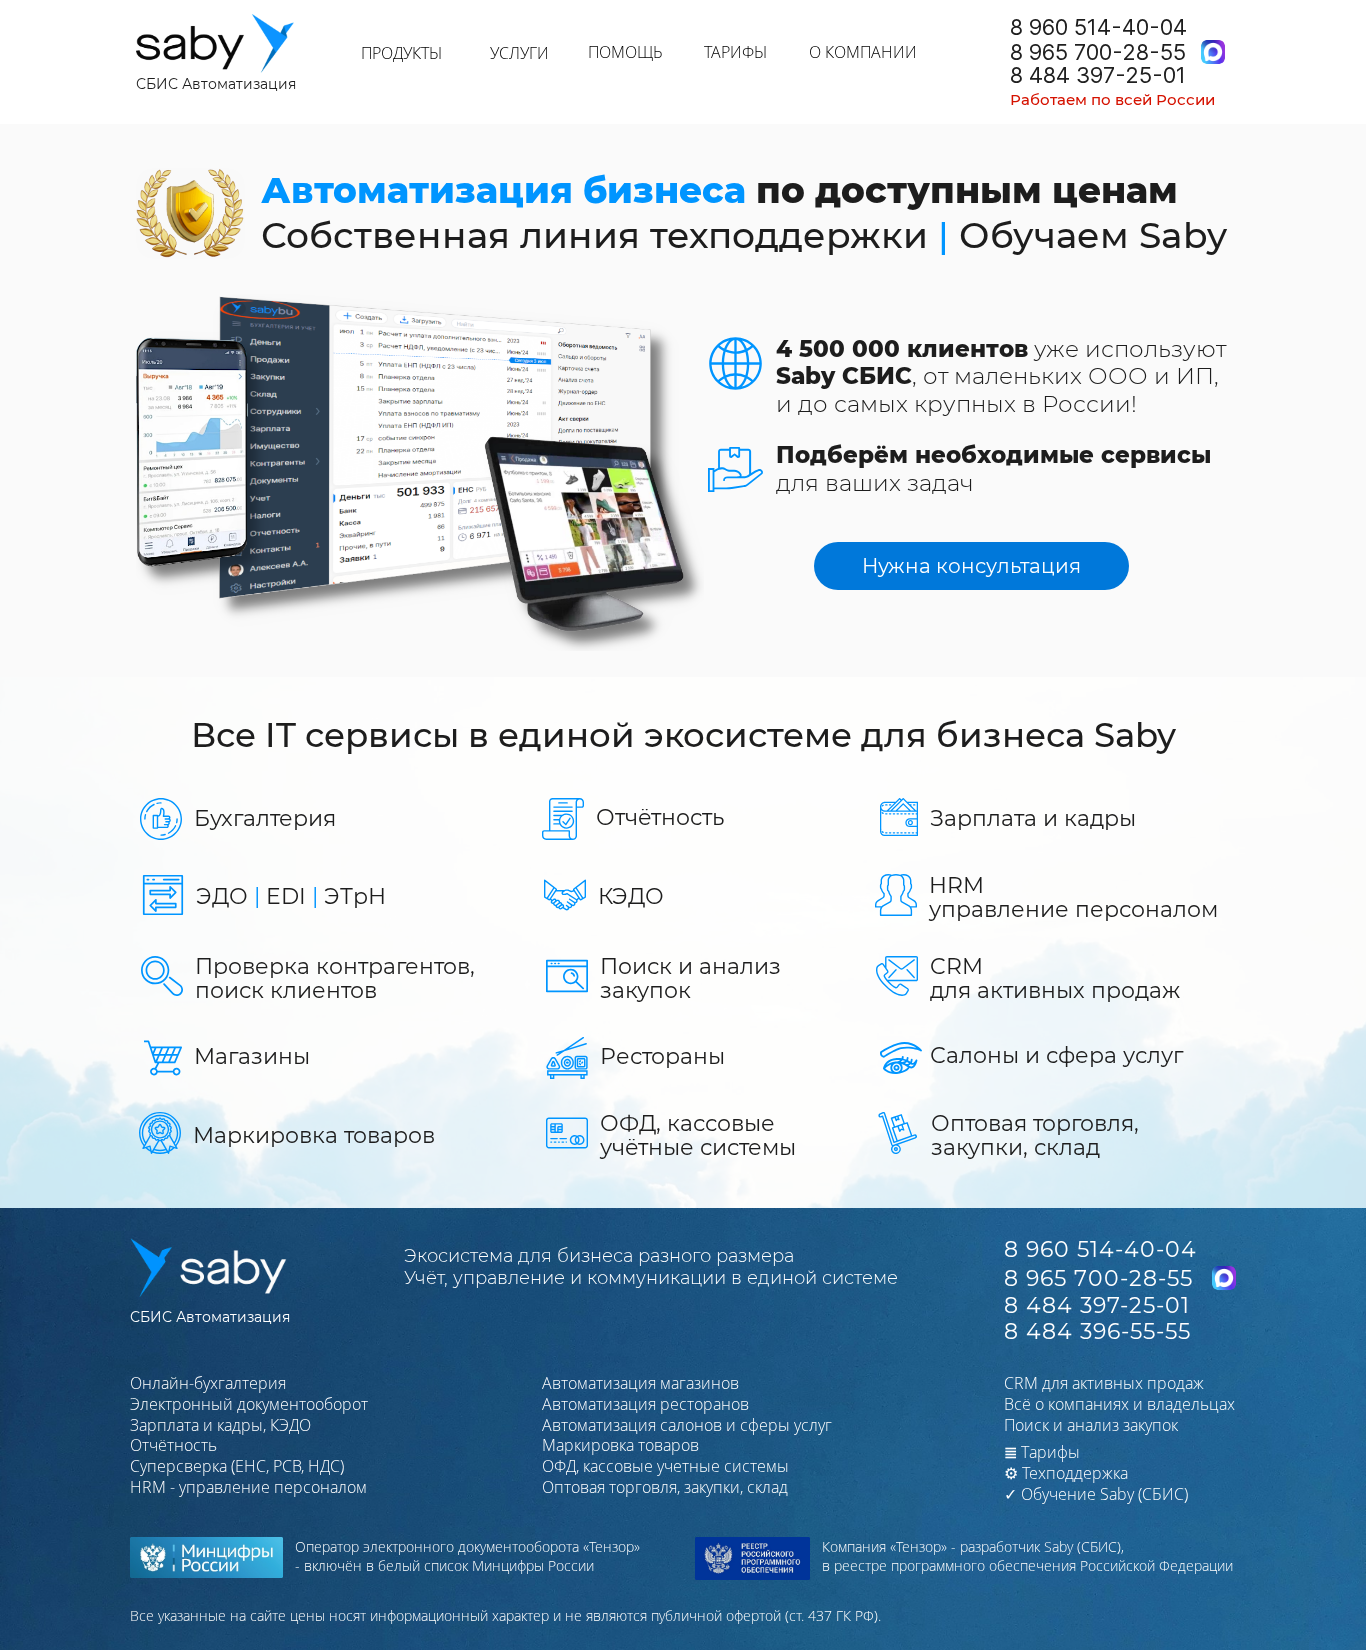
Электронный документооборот (249, 1404)
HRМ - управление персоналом (248, 1487)
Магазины (252, 1056)
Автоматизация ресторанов (645, 1404)
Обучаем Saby (1093, 235)
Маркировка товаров (314, 1135)
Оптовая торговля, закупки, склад (665, 1487)
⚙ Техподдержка (1066, 1473)
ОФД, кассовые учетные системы (665, 1466)
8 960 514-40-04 (1098, 27)
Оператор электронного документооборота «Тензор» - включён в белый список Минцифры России (467, 1556)
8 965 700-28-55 (1098, 52)
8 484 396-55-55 (1097, 1331)
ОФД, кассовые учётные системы (698, 1135)
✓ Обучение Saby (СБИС (1094, 1494)
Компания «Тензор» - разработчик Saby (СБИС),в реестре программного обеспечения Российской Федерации (1027, 1556)
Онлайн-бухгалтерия (208, 1383)
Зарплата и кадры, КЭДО (220, 1425)
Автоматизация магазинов (640, 1383)
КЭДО (631, 896)
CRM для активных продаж (1104, 1383)
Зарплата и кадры (1033, 818)
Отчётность (660, 817)
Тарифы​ (1042, 1452)
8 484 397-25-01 (1098, 75)
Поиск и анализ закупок (690, 978)
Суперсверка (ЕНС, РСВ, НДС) (237, 1466)
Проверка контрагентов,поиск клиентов (335, 978)
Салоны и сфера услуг (1056, 1055)
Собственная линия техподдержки (594, 235)
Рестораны (662, 1056)
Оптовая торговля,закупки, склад (1035, 1135)
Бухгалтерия (265, 818)
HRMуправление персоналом (1073, 897)
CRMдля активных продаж (1055, 978)
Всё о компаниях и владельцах (1119, 1404)
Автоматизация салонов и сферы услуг (687, 1425)
